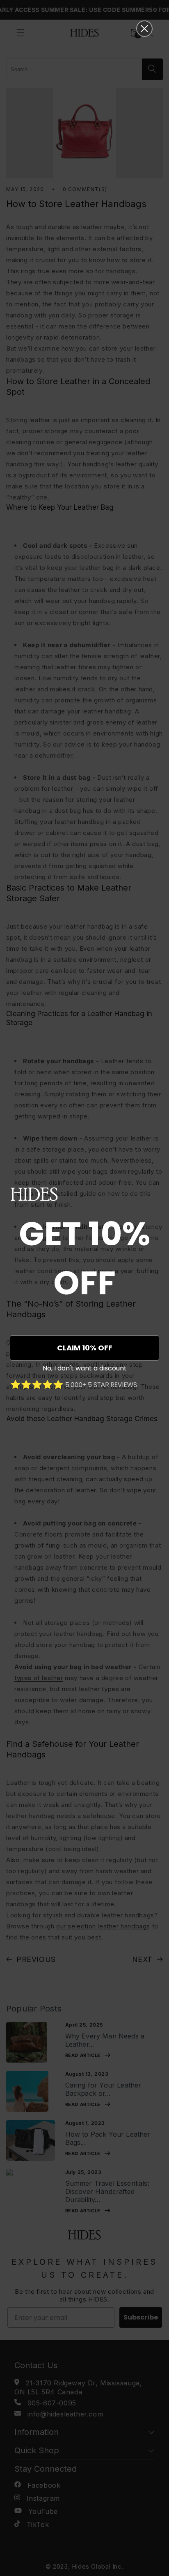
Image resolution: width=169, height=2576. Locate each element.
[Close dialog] (144, 29)
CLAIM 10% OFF (85, 1348)
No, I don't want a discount (85, 1368)
